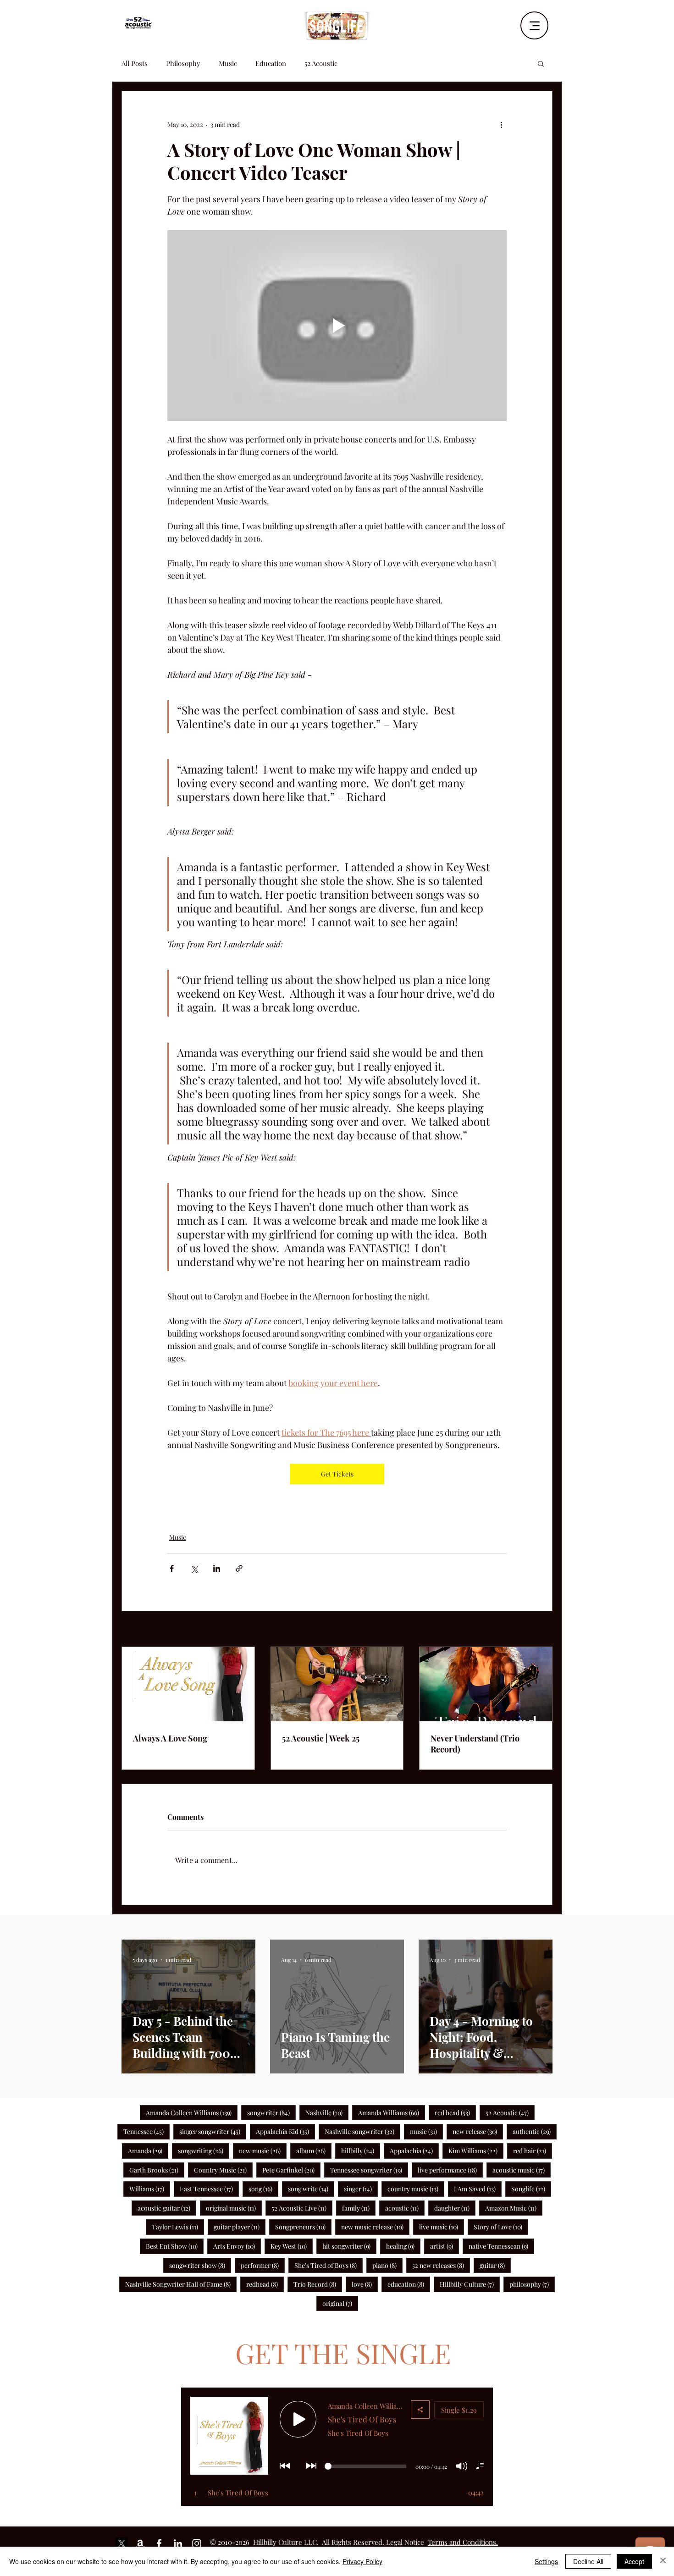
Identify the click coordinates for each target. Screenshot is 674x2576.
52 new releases (441, 2265)
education (409, 2284)
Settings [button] (546, 2561)
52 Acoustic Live (302, 2208)
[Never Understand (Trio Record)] (486, 1684)
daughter (455, 2208)
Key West (292, 2246)
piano (387, 2265)
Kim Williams (476, 2150)
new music (263, 2150)
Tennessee (146, 2131)
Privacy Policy (362, 2561)
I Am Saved (478, 2189)
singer (361, 2189)
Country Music (223, 2170)
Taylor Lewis (178, 2227)
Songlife (531, 2189)
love (365, 2284)
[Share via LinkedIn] (217, 1568)
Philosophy (183, 63)
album (314, 2150)
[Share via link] (239, 1568)
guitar (495, 2265)
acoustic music (522, 2170)
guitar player (240, 2227)
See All (543, 1630)
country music (416, 2189)
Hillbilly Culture (470, 2284)
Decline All (588, 2561)
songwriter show (200, 2265)
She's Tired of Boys (329, 2265)
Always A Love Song (170, 1738)
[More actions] (501, 124)
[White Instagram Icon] (197, 2543)
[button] (541, 63)
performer (263, 2265)
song (263, 2189)
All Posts (135, 63)
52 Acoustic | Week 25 (321, 1738)
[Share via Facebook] (172, 1568)
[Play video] (337, 326)
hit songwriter (349, 2246)
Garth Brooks (157, 2170)
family (359, 2208)
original (340, 2303)
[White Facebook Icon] (159, 2543)
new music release (375, 2227)
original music (234, 2208)
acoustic (405, 2208)
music (426, 2131)
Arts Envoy (237, 2246)
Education (271, 63)
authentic (535, 2131)
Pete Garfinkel (291, 2170)
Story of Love (501, 2227)
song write (311, 2189)
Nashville (327, 2112)
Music (228, 63)
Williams (150, 2189)
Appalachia (414, 2150)
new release (478, 2131)
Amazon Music (514, 2208)
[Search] (552, 22)
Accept (634, 2561)
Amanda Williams (392, 2112)
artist (445, 2246)
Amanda (148, 2150)
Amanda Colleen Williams (192, 2112)
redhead (265, 2284)
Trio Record (318, 2284)
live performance (450, 2170)
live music (442, 2227)
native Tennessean (501, 2246)
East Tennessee (209, 2189)
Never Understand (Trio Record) (475, 1744)
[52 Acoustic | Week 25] (337, 1684)
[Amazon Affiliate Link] (140, 2543)
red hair (533, 2150)
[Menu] (534, 25)
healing (403, 2246)
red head (455, 2112)
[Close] (663, 2561)
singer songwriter (213, 2131)
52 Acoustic (321, 63)
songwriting (204, 2150)
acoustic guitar (167, 2208)
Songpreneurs (303, 2227)
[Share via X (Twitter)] (194, 1568)
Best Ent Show (175, 2246)
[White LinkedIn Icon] (178, 2543)
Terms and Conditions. (463, 2542)
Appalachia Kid (285, 2131)
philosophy (532, 2284)
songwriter (271, 2112)
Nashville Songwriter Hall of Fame (181, 2284)
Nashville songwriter (362, 2131)
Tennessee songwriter (369, 2170)
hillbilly (361, 2150)
